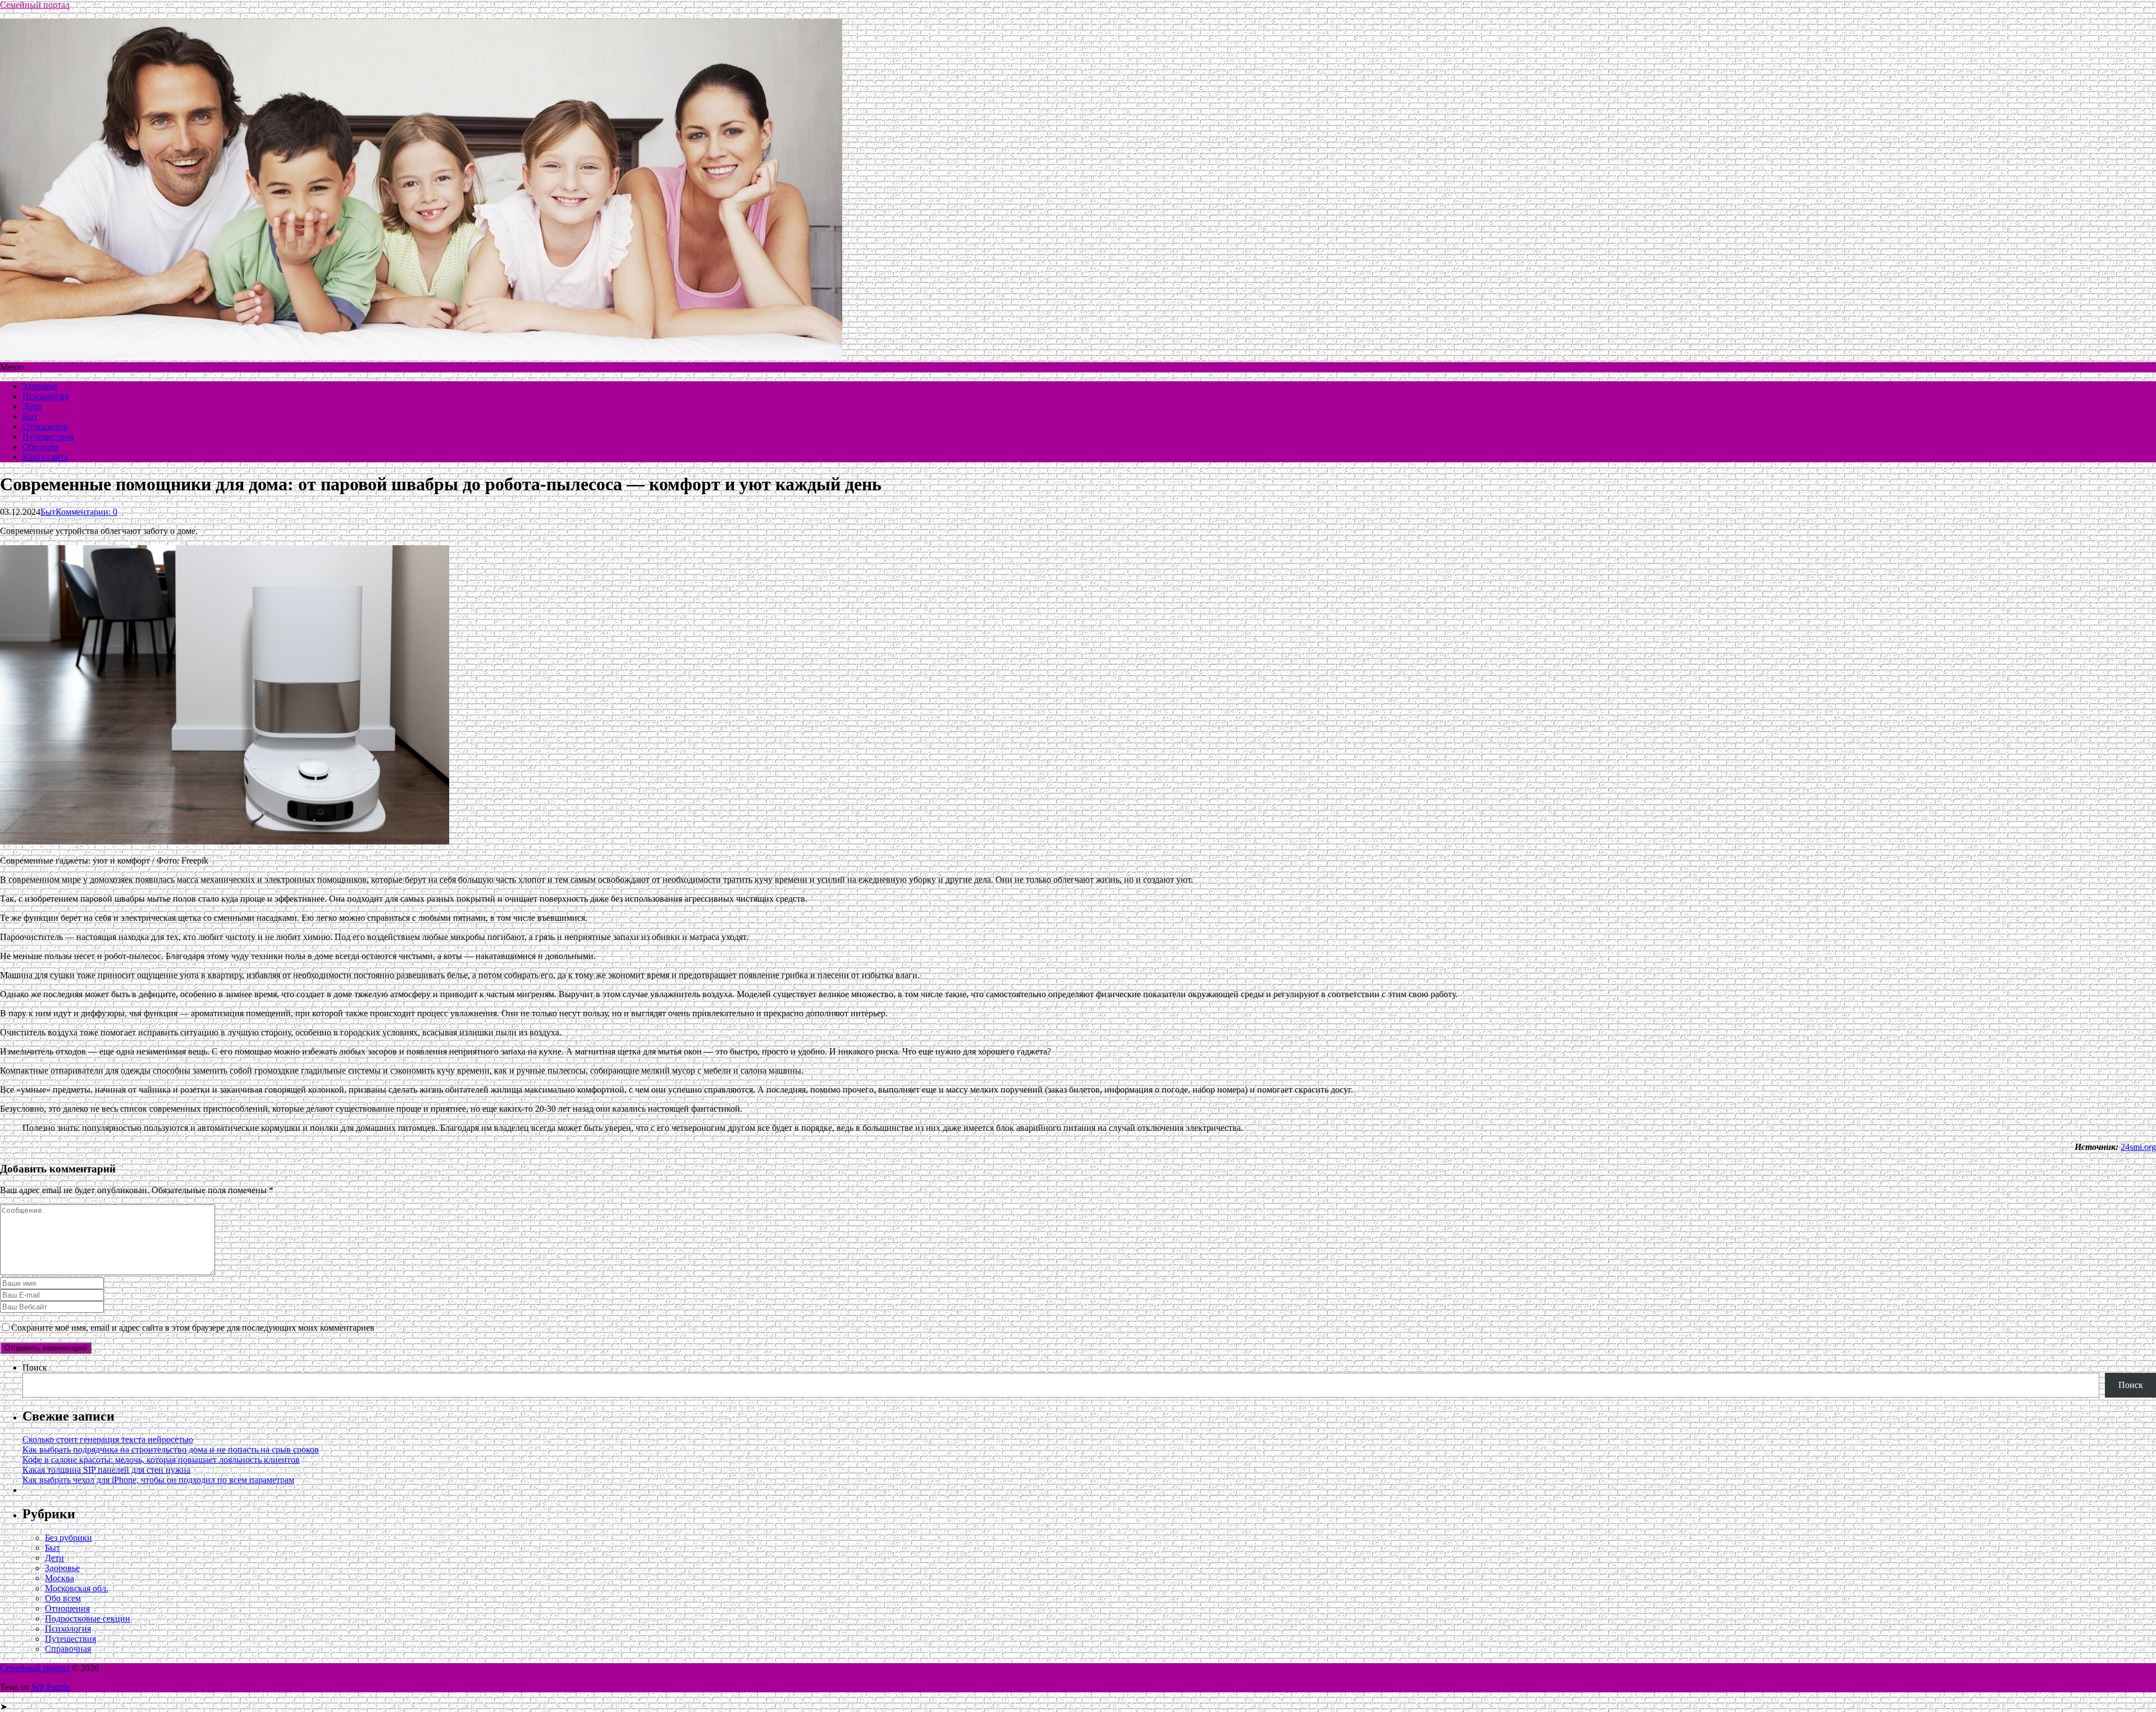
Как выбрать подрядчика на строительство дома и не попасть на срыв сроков (171, 1450)
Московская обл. (77, 1588)
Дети (32, 406)
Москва (60, 1578)
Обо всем (40, 447)
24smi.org (2138, 1147)
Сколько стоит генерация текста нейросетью (108, 1439)
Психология (45, 396)
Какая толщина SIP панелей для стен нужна (106, 1470)
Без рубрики (68, 1538)
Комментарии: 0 (86, 512)
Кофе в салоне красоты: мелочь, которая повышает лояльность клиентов (161, 1460)
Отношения (45, 426)
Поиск (35, 1368)
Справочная (68, 1649)
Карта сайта (45, 457)
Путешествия (48, 437)
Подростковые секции (88, 1619)
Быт (30, 416)
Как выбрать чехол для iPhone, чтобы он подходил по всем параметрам (158, 1480)
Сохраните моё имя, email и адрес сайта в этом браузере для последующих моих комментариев (193, 1328)
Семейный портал (35, 5)
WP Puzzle (51, 1687)
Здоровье (40, 386)
